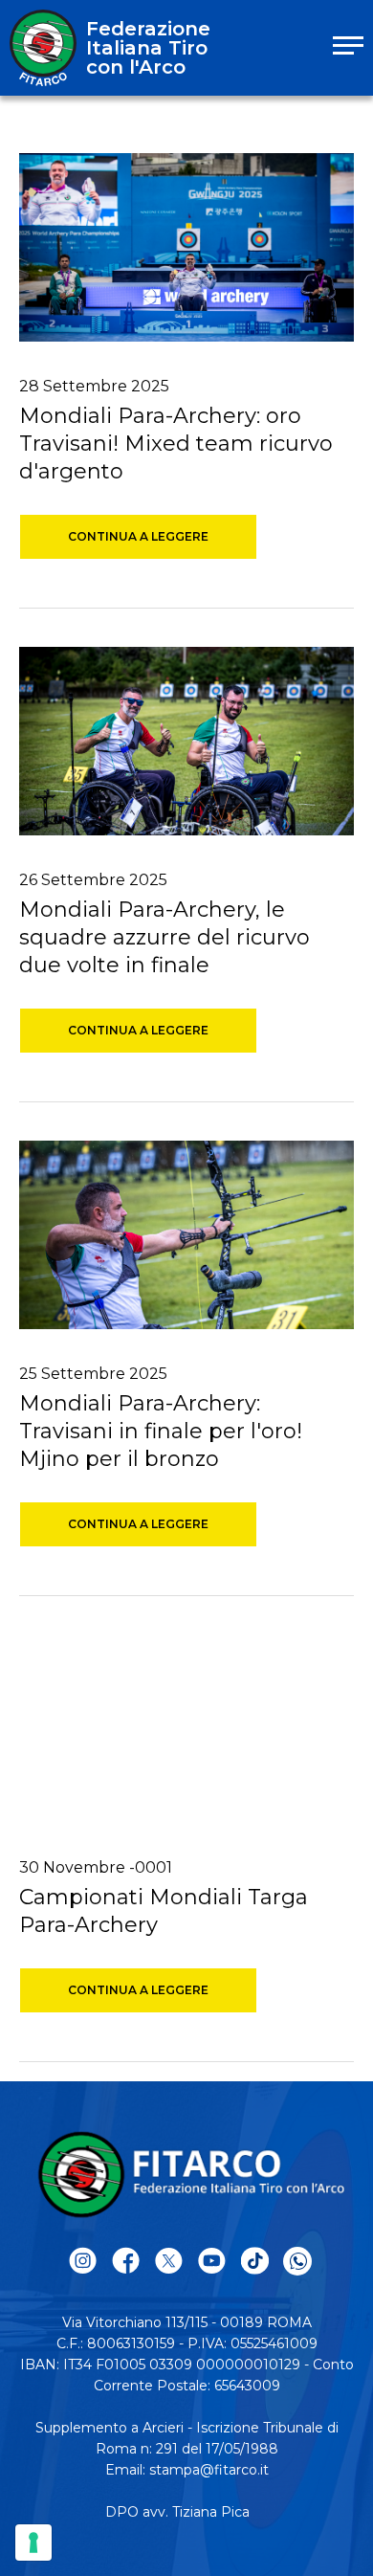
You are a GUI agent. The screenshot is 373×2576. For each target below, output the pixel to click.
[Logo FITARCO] (43, 48)
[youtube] (212, 2262)
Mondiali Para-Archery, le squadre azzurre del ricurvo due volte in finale (165, 937)
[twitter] (169, 2262)
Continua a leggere (138, 536)
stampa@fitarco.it (209, 2470)
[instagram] (83, 2262)
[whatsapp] (297, 2261)
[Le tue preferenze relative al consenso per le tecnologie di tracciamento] (33, 2543)
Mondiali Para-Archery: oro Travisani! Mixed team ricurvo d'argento (176, 444)
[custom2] (255, 2262)
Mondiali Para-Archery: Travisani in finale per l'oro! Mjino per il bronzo (161, 1431)
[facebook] (126, 2262)
